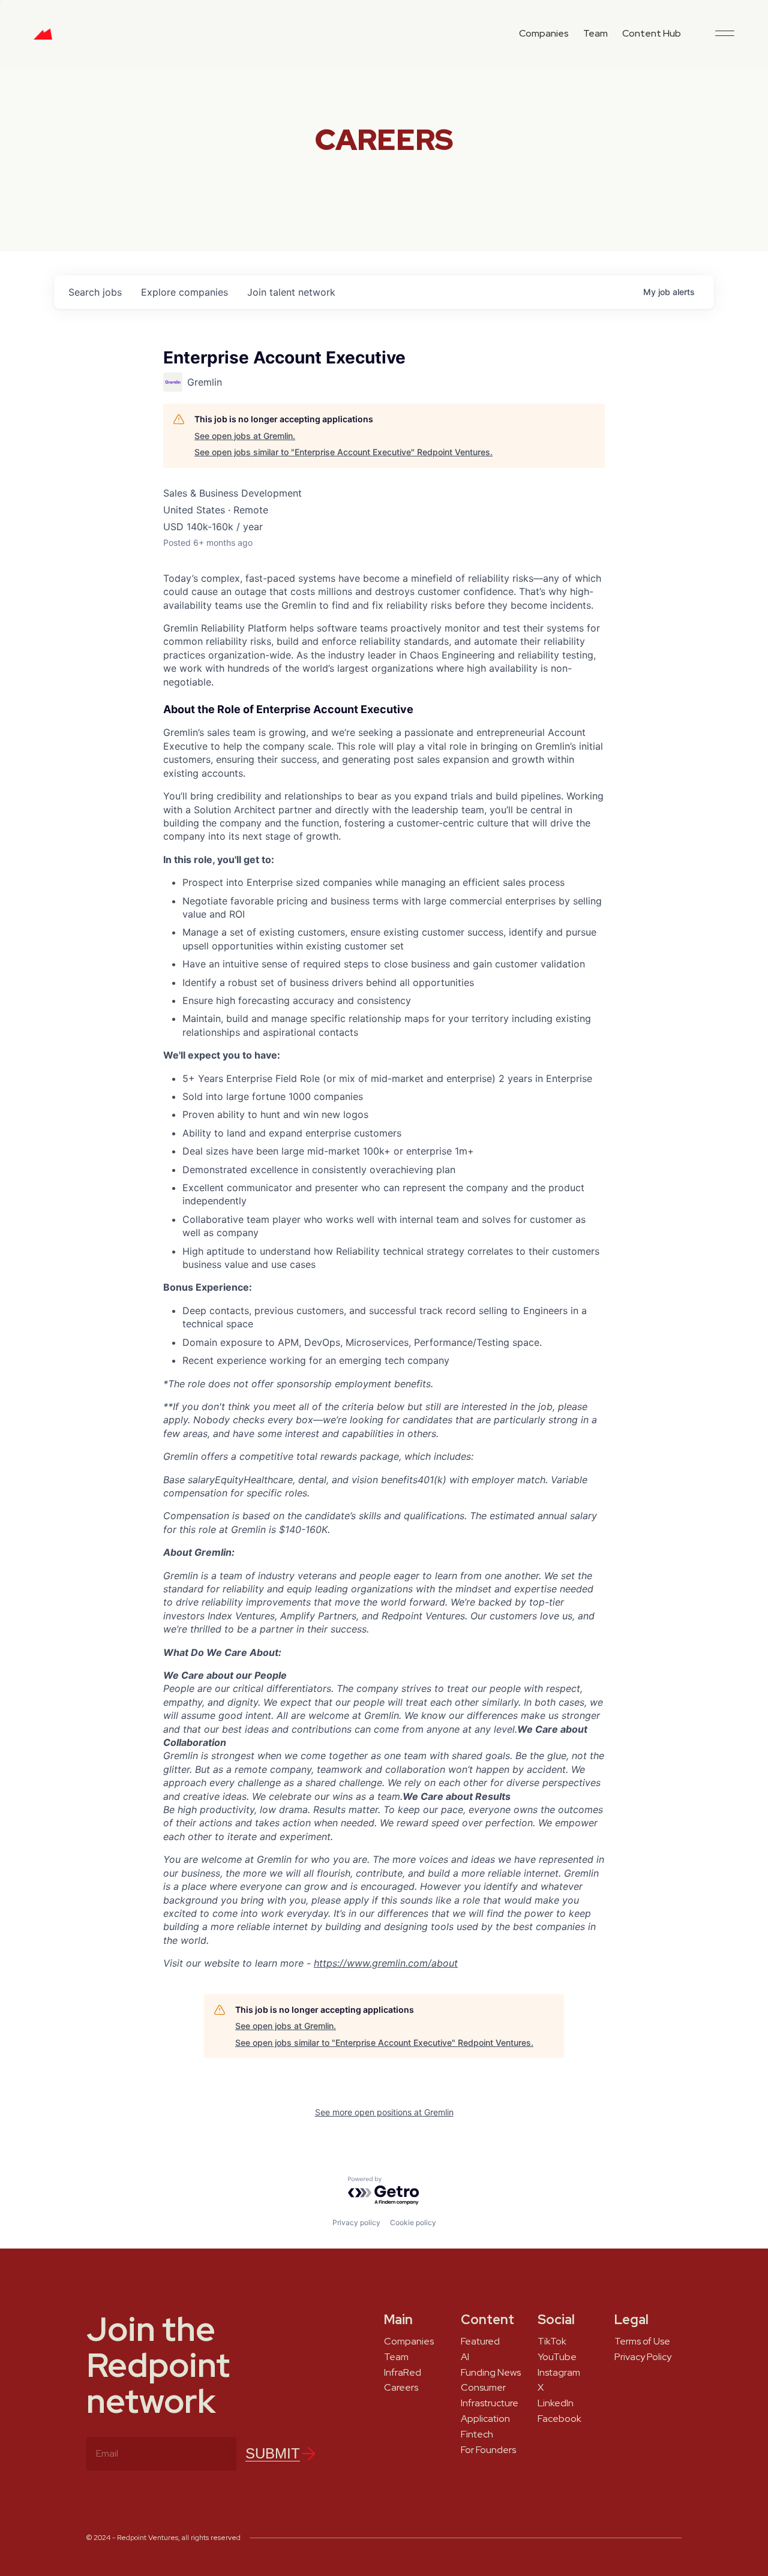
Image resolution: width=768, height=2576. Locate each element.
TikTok (552, 2341)
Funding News (491, 2373)
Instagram (559, 2373)
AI (465, 2357)
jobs (95, 292)
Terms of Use (642, 2341)
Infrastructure (490, 2403)
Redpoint (43, 38)
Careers (401, 2388)
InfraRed (403, 2373)
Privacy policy (356, 2222)
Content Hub (652, 33)
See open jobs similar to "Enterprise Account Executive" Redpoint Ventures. (343, 452)
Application (485, 2419)
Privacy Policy (643, 2357)
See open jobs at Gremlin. (245, 436)
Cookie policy (413, 2222)
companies (184, 292)
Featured (480, 2341)
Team (595, 33)
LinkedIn (556, 2403)
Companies (544, 33)
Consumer (483, 2388)
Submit (273, 2453)
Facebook (559, 2419)
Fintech (477, 2434)
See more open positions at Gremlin (384, 2112)
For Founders (488, 2450)
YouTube (557, 2357)
